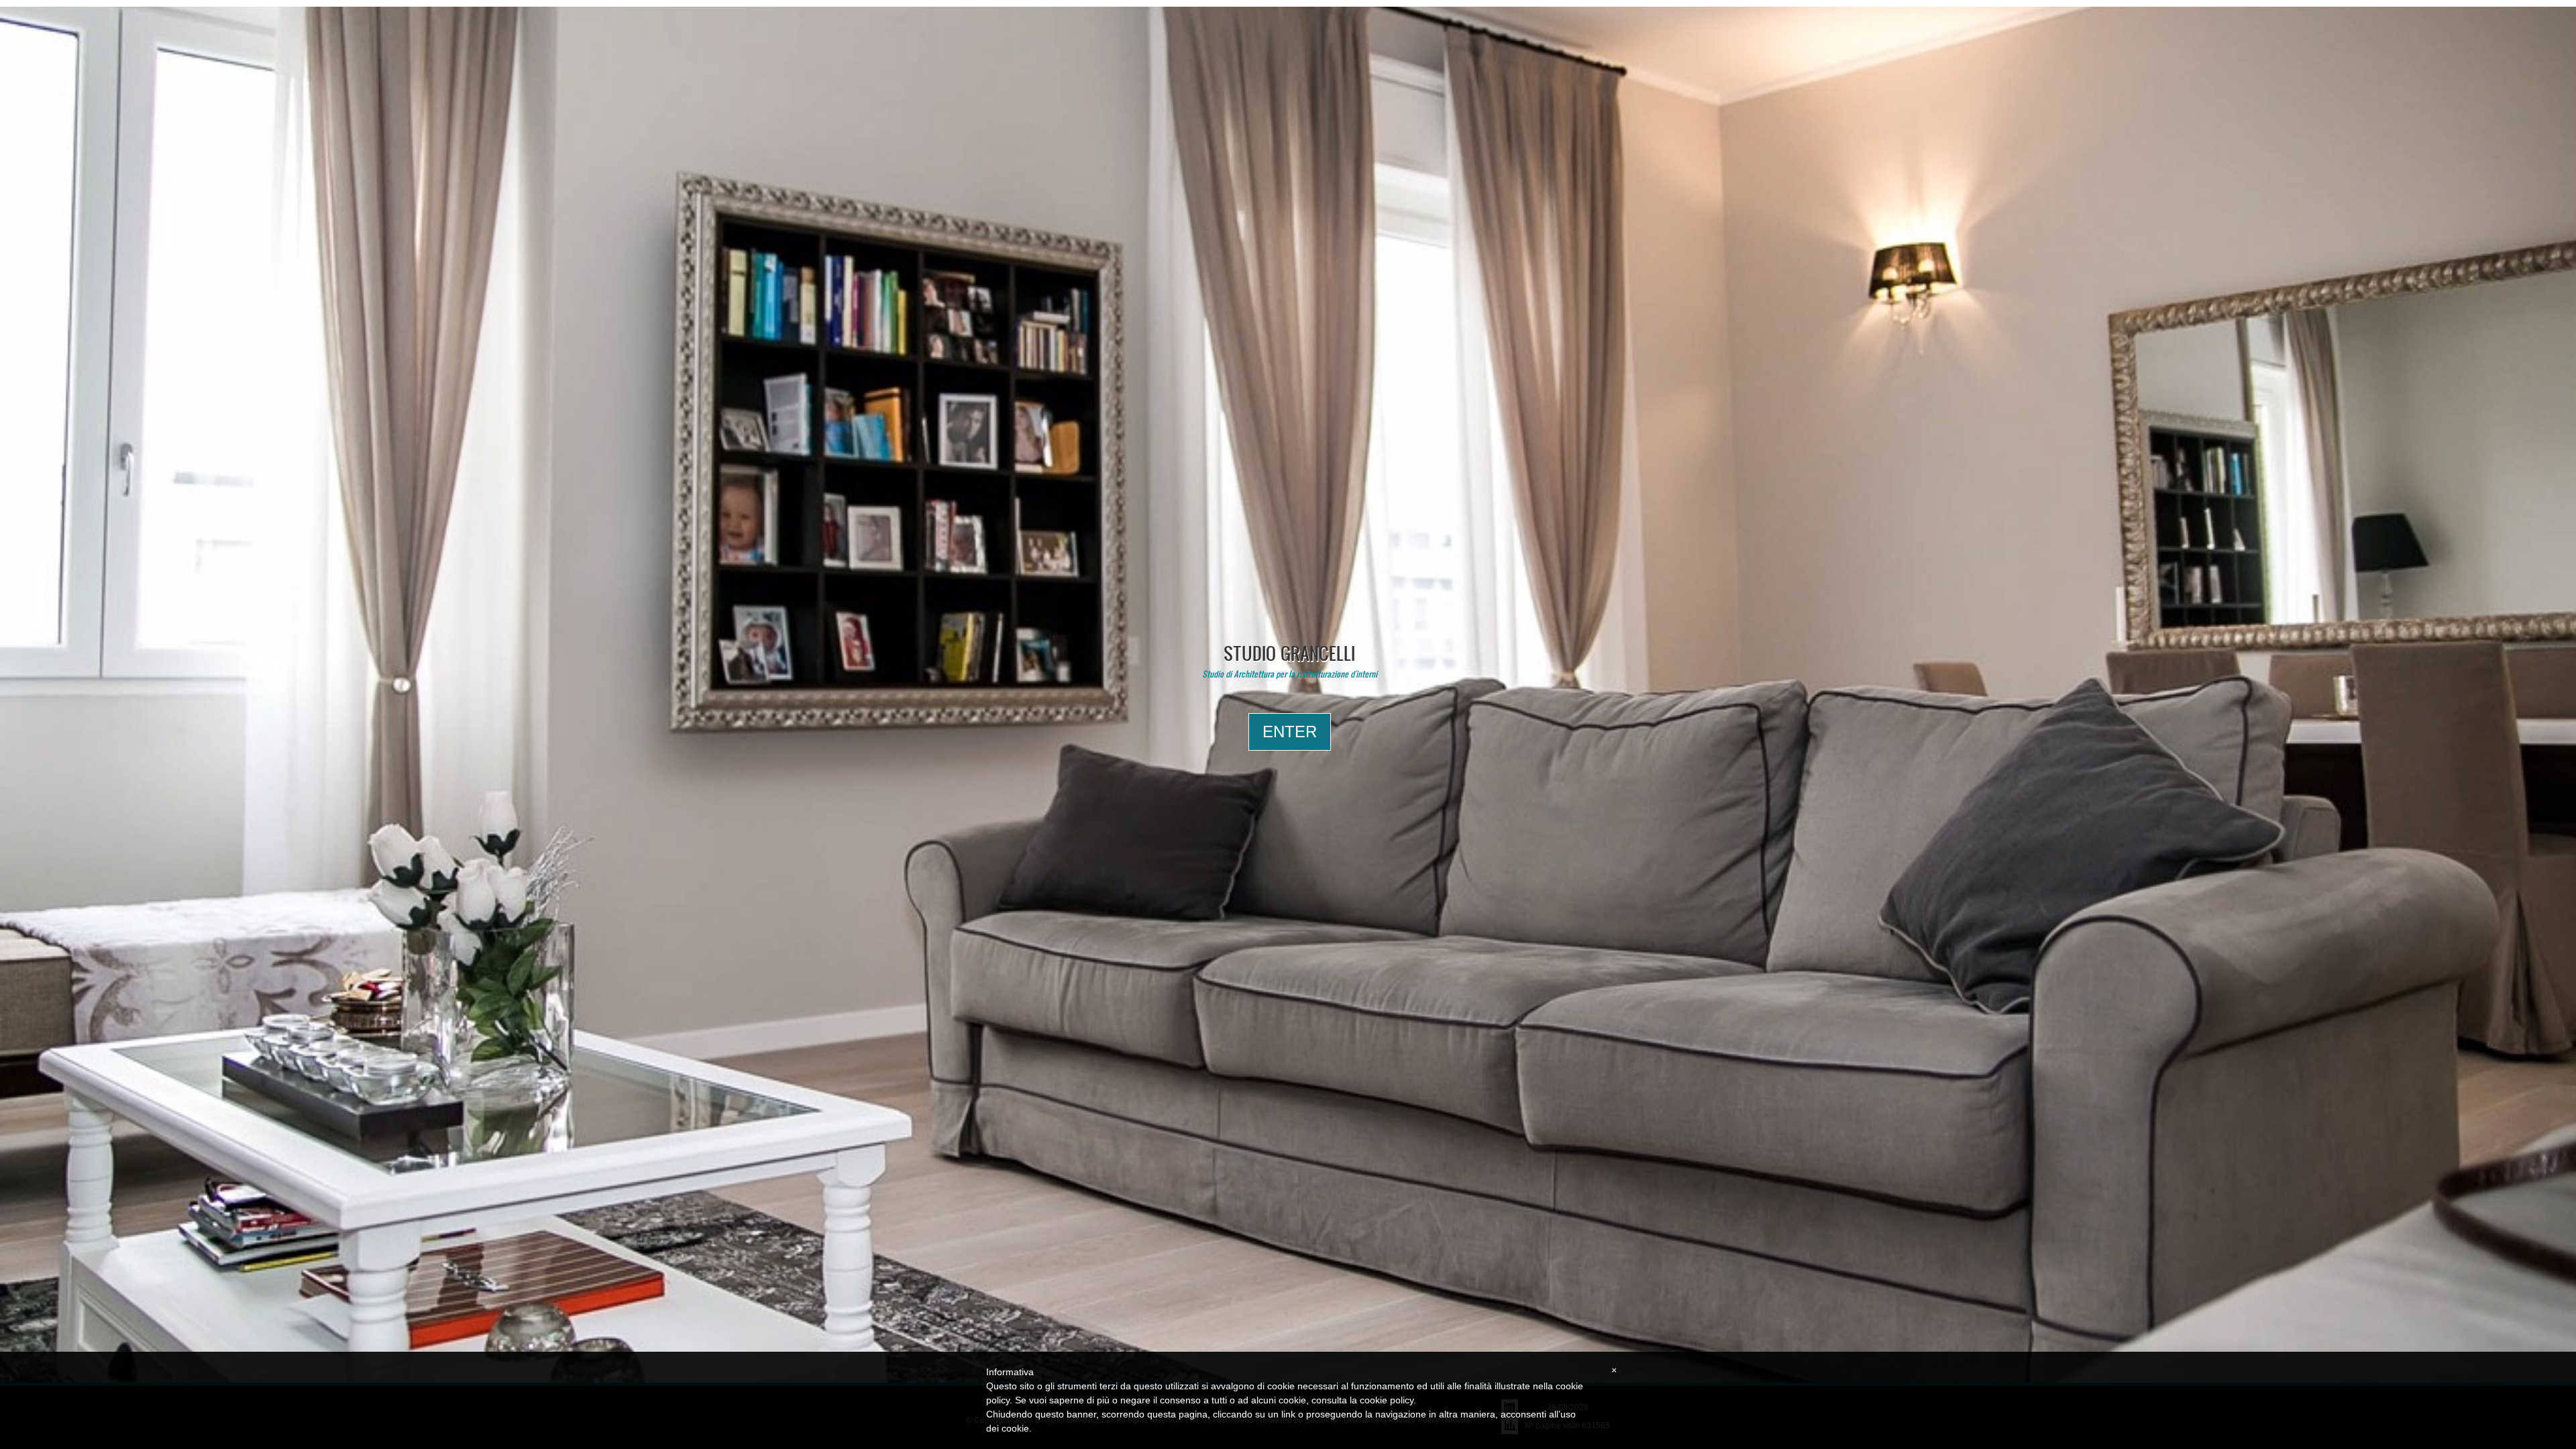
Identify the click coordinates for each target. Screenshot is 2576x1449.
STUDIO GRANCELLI (1289, 653)
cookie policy (1387, 1400)
